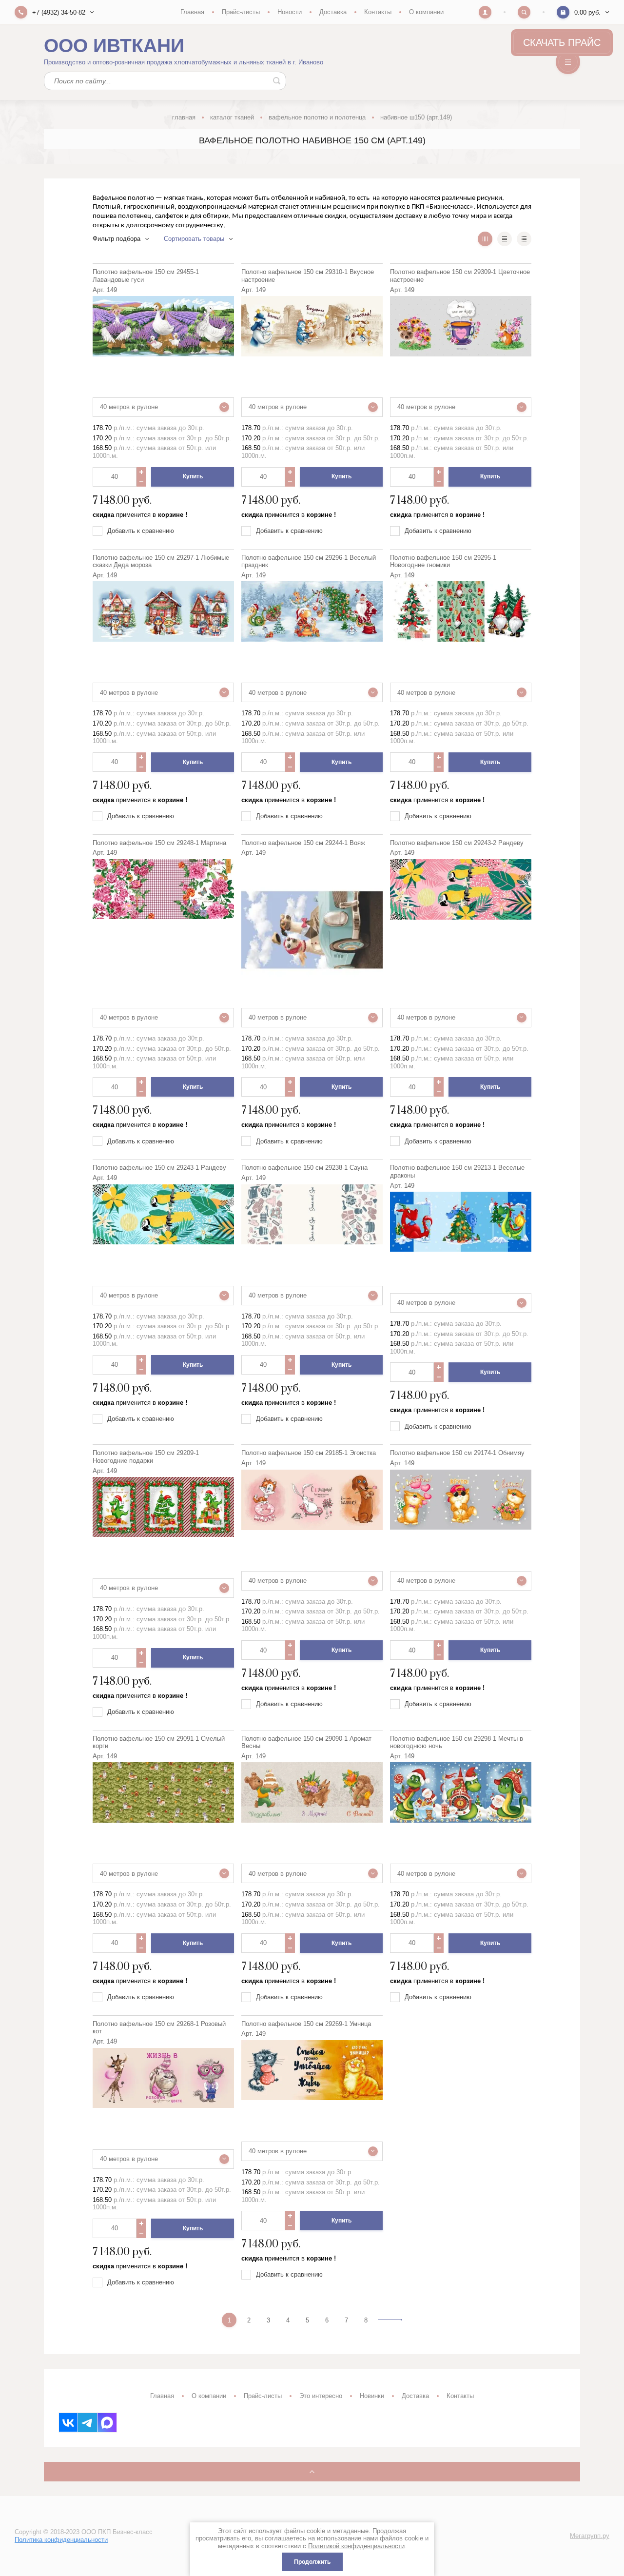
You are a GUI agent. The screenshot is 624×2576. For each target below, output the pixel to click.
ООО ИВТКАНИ (114, 46)
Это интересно (321, 2396)
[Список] (505, 239)
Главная (192, 12)
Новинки (372, 2396)
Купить (193, 476)
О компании (426, 12)
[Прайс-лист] (524, 239)
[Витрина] (485, 239)
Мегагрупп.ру (590, 2536)
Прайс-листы (241, 12)
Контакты (378, 12)
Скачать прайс (562, 42)
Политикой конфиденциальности (356, 2546)
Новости (290, 12)
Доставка (333, 12)
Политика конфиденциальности (61, 2540)
